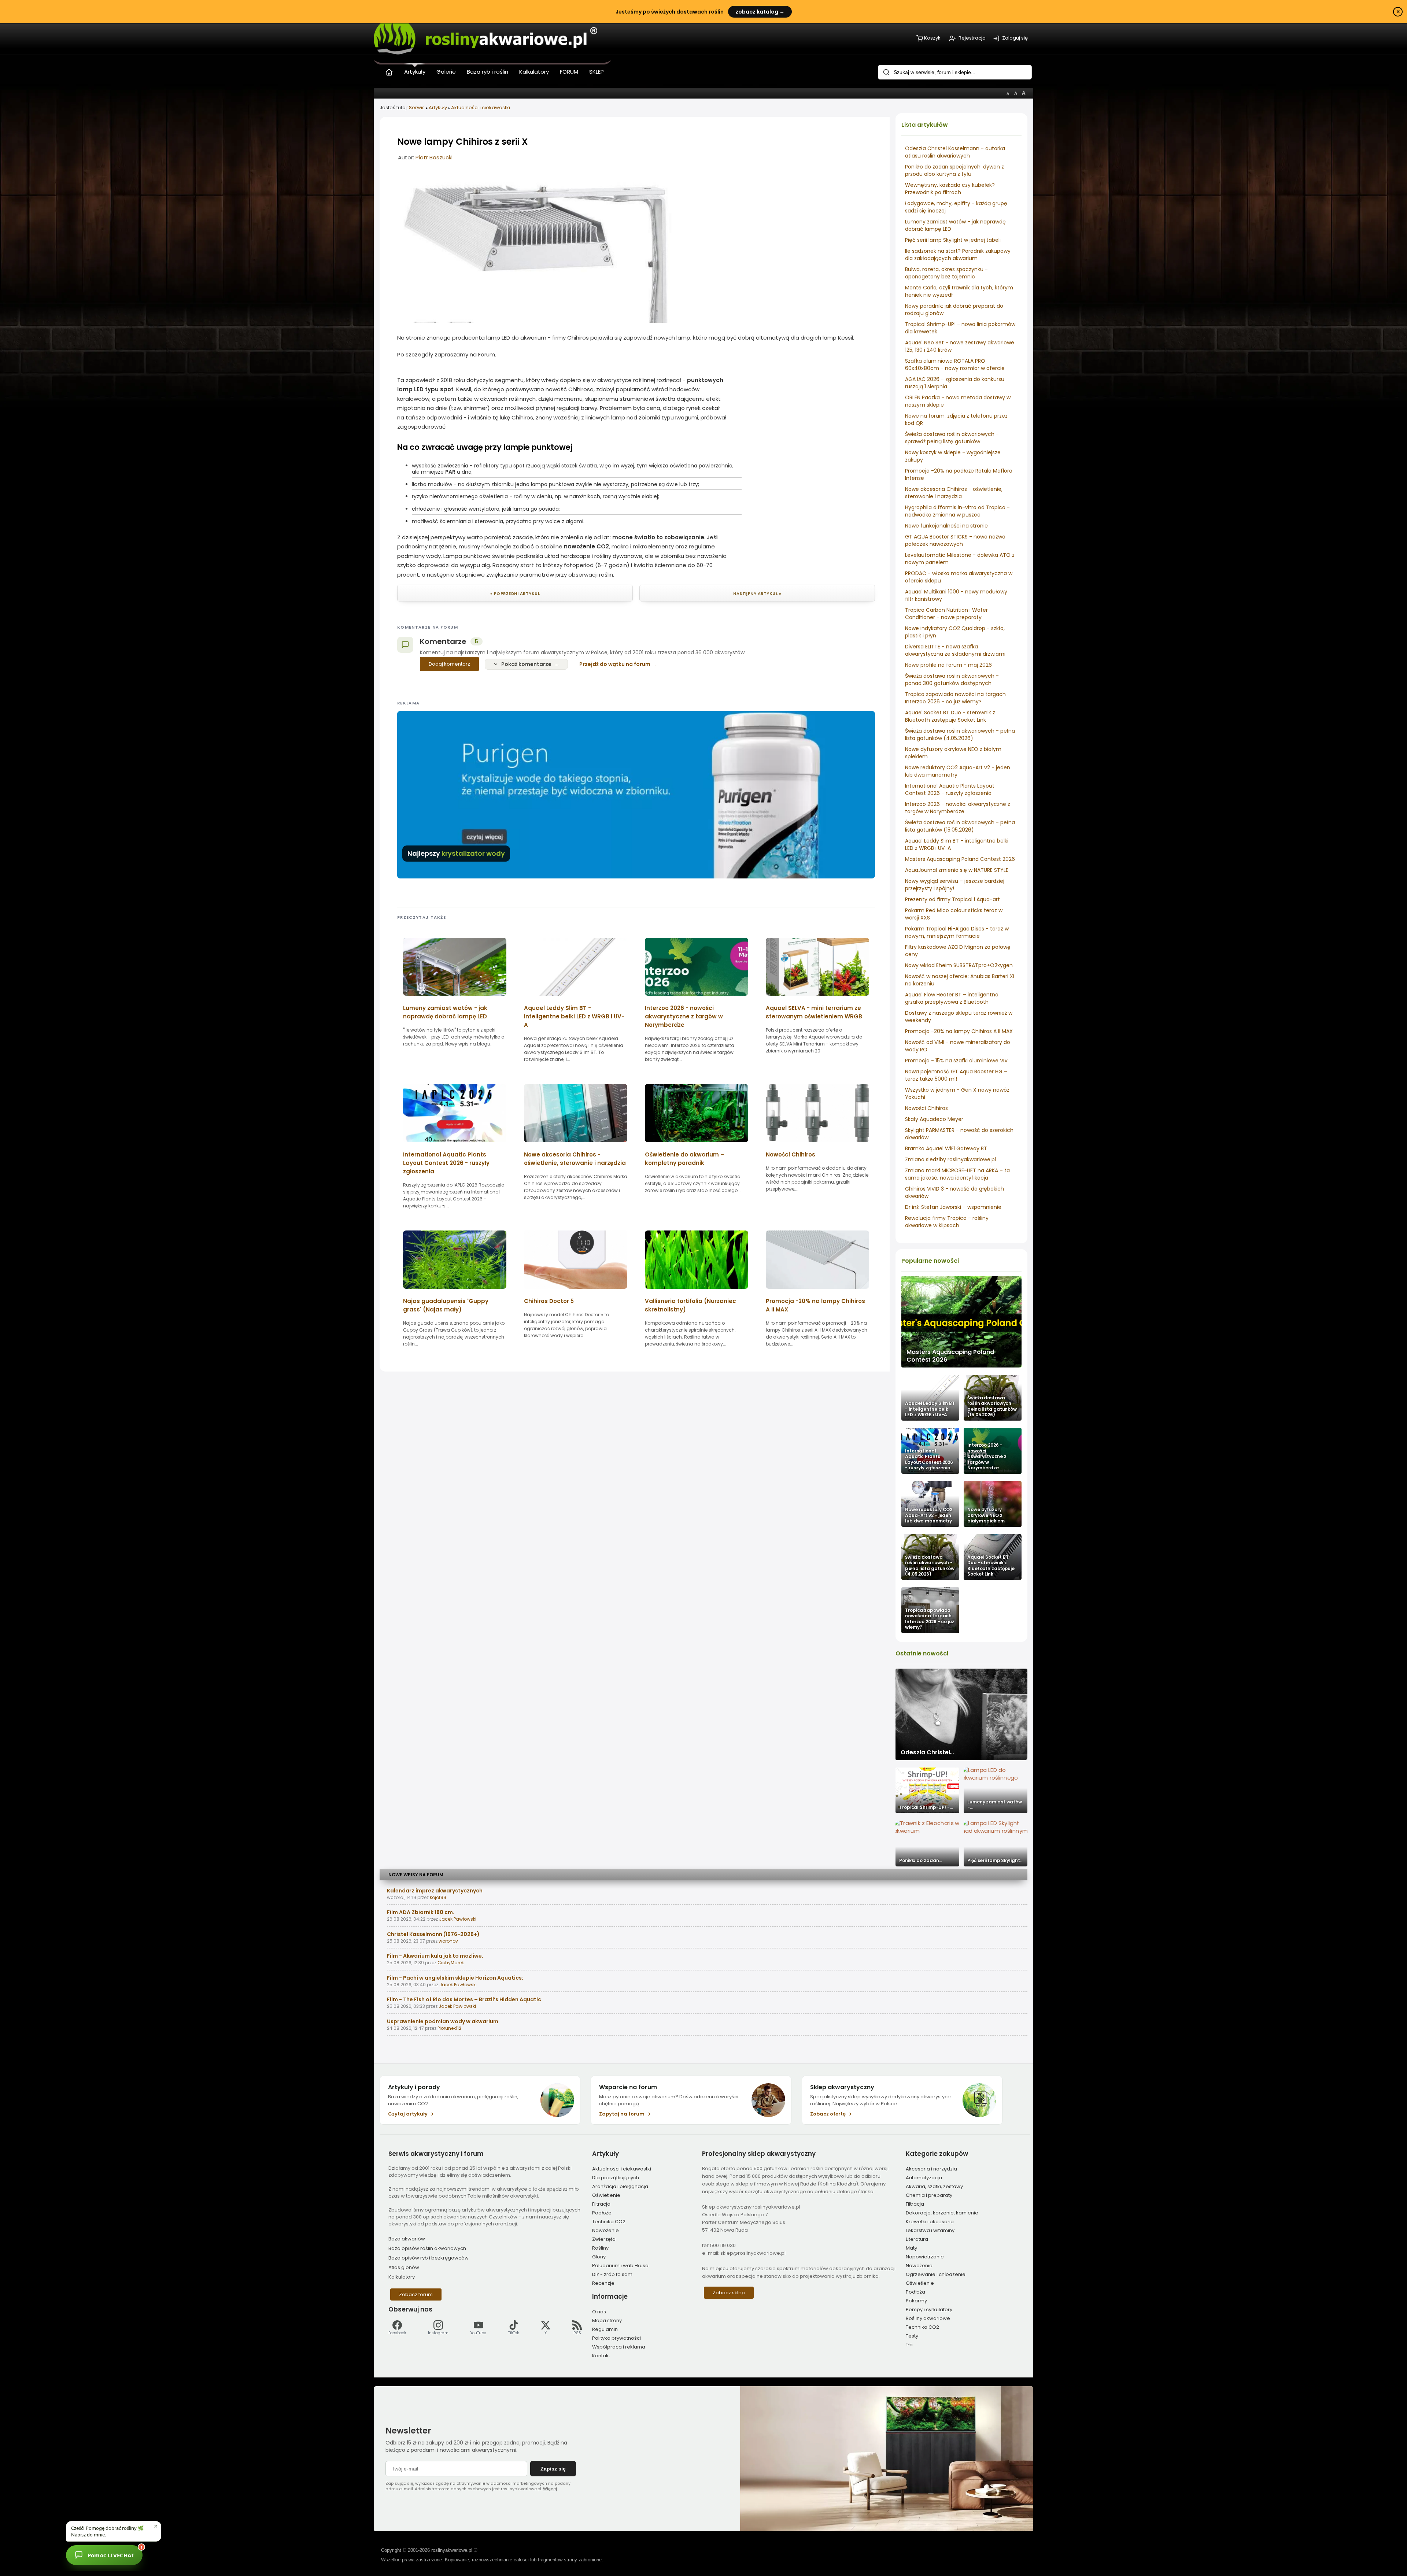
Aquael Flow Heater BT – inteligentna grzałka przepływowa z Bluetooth (952, 998)
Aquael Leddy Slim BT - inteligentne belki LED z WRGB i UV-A (574, 1016)
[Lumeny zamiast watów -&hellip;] (996, 1790)
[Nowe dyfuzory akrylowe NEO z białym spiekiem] (993, 1504)
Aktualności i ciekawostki (481, 108)
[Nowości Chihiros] (817, 1145)
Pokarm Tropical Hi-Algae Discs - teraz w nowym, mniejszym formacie (957, 932)
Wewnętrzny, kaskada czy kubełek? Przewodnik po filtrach (950, 189)
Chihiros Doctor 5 (549, 1301)
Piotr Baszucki (434, 157)
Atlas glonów (404, 2267)
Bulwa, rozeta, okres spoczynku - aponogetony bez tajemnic (946, 273)
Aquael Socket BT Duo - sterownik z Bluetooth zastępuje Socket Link (950, 716)
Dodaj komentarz (449, 664)
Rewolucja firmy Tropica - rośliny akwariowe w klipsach (947, 1222)
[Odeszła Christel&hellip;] (961, 1714)
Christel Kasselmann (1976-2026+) (433, 1934)
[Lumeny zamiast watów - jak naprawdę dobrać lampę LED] (455, 998)
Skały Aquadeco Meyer (934, 1119)
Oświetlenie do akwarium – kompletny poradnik (684, 1159)
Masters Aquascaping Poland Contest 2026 (960, 859)
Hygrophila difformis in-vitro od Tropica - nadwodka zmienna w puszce (957, 511)
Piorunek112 (449, 2028)
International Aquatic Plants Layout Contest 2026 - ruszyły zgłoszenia (950, 789)
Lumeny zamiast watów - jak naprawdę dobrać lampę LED (445, 1012)
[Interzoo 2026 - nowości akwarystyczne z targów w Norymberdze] (993, 1451)
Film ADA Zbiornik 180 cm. (421, 1912)
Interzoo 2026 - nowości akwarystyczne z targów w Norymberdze (958, 808)
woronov (448, 1941)
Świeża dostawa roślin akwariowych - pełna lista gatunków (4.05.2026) (960, 734)
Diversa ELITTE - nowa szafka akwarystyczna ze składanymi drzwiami (955, 650)
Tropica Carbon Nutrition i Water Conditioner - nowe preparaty (946, 614)
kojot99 (438, 1897)
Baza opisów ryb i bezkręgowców (429, 2258)
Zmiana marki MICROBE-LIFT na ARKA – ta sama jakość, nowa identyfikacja (957, 1174)
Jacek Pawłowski (458, 1919)
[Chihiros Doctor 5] (576, 1291)
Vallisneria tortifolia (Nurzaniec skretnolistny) (690, 1305)
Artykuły (438, 108)
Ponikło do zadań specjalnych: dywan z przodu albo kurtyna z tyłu (954, 170)
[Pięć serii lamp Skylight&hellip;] (996, 1844)
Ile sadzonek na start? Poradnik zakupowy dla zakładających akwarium (958, 255)
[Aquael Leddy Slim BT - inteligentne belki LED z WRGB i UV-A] (930, 1398)
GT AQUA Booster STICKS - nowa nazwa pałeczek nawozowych (955, 540)
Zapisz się (553, 2469)
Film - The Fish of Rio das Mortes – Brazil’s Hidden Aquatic (464, 1999)
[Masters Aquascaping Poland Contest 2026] (961, 1322)
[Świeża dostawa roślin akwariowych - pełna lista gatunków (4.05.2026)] (930, 1557)
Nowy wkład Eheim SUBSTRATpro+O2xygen (959, 965)
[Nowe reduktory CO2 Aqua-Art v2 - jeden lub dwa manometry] (930, 1504)
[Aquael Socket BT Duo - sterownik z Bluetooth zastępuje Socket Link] (993, 1557)
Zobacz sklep (729, 2293)
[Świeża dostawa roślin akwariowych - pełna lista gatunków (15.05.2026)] (993, 1398)
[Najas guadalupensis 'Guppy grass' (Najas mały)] (455, 1291)
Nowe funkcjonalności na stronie (946, 526)
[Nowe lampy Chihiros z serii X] (536, 321)
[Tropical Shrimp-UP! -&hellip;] (927, 1790)
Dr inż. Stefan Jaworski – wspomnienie (953, 1207)
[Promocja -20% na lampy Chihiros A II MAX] (817, 1291)
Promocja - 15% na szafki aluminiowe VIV (956, 1061)
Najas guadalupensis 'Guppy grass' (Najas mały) (446, 1305)
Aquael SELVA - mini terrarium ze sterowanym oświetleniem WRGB (814, 1012)
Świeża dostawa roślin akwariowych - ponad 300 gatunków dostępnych (952, 680)
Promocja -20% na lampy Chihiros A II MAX (959, 1031)
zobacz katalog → (760, 12)
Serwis (417, 108)
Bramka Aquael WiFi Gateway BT (946, 1148)
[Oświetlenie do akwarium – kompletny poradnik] (697, 1145)
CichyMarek (451, 1963)
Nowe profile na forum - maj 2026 (948, 665)
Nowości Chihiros (926, 1108)
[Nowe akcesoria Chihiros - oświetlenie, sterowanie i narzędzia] (576, 1145)
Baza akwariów (407, 2239)
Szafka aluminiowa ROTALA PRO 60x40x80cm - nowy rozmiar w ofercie (955, 364)
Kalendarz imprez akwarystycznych (435, 1891)
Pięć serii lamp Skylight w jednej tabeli (953, 240)
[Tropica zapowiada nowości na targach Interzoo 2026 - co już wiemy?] (930, 1610)
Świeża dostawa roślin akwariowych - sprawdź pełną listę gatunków (952, 438)
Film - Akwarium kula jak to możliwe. (435, 1956)
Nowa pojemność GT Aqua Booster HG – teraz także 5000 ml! (956, 1075)
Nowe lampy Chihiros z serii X (462, 142)
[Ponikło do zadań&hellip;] (927, 1844)
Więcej (550, 2489)
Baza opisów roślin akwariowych (427, 2248)
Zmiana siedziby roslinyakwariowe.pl (950, 1159)
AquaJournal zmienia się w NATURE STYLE (957, 870)
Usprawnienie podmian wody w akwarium (443, 2021)
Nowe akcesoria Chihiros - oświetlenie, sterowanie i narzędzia (954, 493)
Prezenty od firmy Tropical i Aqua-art (952, 899)
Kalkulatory (402, 2277)
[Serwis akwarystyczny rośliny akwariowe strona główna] (389, 71)
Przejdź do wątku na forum (615, 664)
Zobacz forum (416, 2294)
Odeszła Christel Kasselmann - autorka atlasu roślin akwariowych (955, 152)
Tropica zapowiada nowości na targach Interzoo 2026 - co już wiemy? (955, 698)
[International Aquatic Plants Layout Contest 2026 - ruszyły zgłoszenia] (930, 1451)
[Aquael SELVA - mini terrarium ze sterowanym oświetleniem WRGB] (817, 998)
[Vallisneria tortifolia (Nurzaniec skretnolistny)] (697, 1291)
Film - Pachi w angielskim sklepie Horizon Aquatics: (455, 1978)
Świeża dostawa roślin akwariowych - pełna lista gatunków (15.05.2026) (960, 826)
